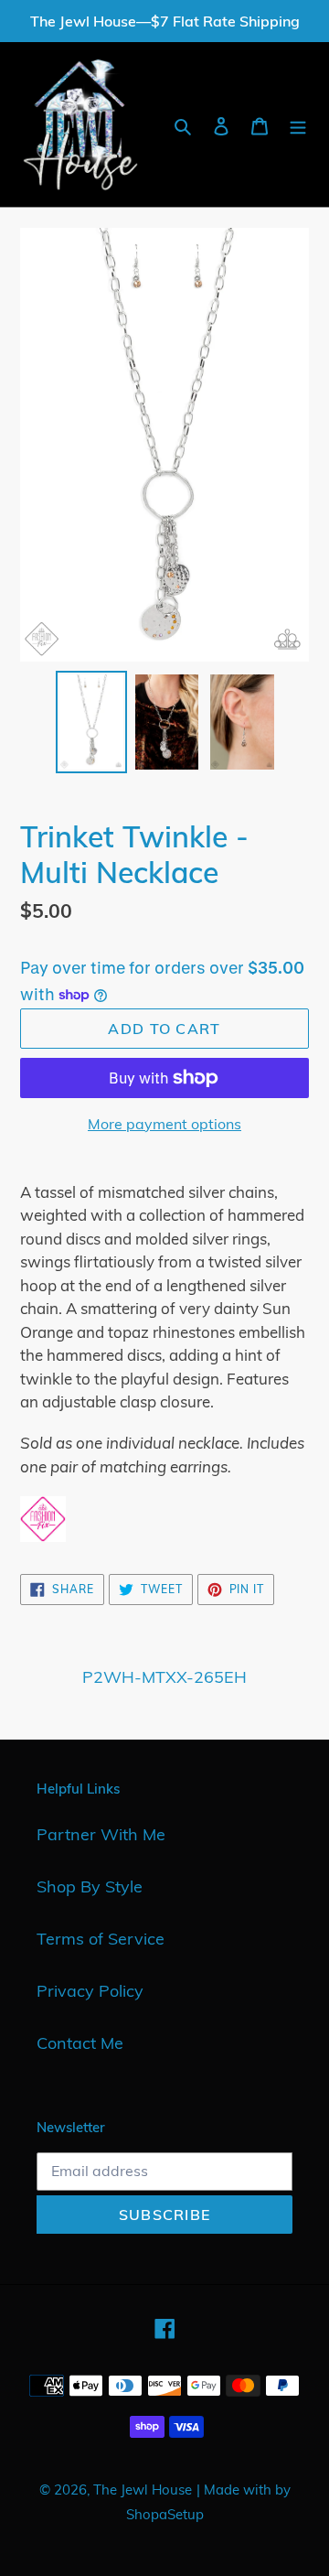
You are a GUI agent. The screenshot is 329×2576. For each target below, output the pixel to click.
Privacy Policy (90, 1991)
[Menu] (298, 125)
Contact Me (80, 2043)
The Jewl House (143, 2490)
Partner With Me (101, 1834)
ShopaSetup (165, 2514)
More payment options (164, 1124)
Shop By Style (90, 1886)
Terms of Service (101, 1939)
